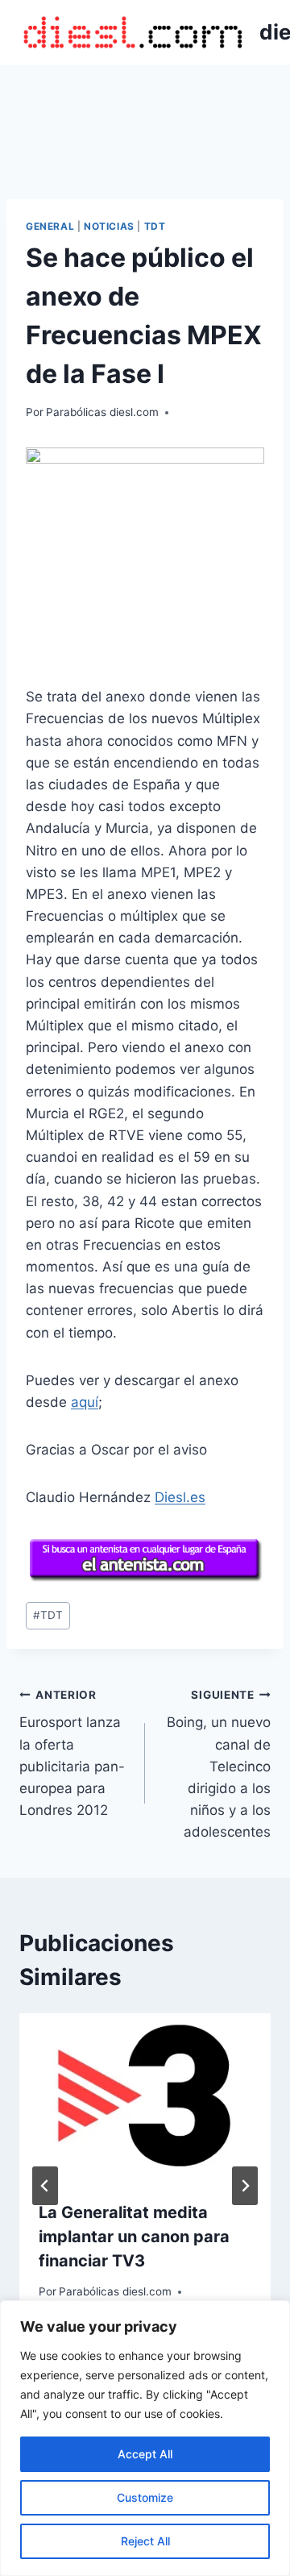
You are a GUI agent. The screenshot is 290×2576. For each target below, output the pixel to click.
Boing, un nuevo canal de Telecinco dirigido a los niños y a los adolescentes (219, 1764)
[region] (145, 2438)
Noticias (109, 226)
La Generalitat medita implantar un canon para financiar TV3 (134, 2237)
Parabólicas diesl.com (102, 412)
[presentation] (145, 2097)
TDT (155, 226)
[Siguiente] (245, 2186)
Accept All (145, 2454)
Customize (145, 2497)
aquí (85, 1402)
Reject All (145, 2541)
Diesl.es (180, 1497)
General (50, 226)
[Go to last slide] (45, 2186)
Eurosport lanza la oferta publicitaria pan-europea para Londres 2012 (72, 1753)
